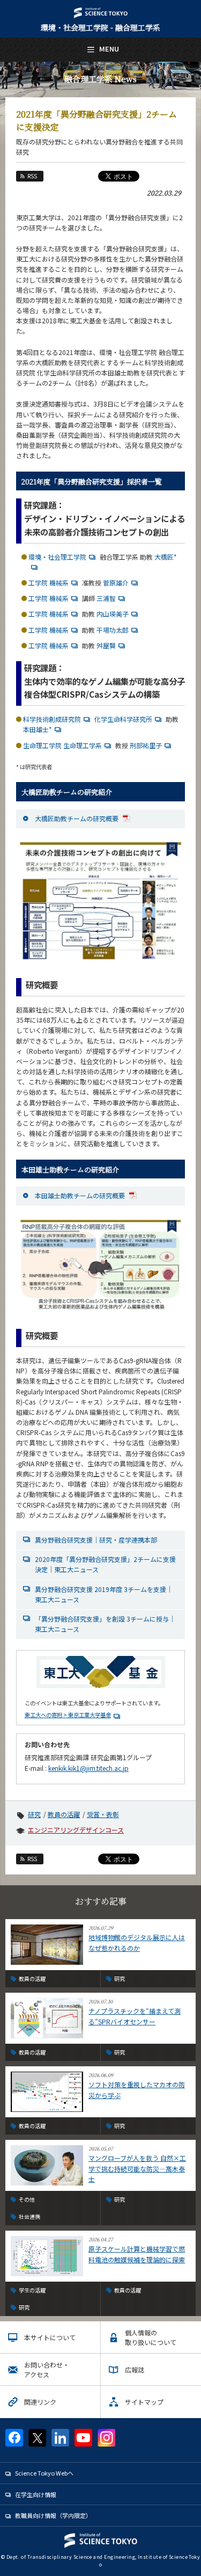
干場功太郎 (113, 630)
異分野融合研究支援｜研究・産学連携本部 (96, 1540)
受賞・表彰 (103, 1814)
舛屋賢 (106, 645)
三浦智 (106, 598)
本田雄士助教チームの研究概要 (81, 1195)
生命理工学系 (83, 745)
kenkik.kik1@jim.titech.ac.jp (88, 1768)
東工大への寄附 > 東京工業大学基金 (68, 1715)
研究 (34, 1814)
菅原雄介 (116, 583)
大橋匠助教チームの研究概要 (77, 818)
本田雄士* (38, 729)
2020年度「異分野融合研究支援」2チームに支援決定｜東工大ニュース (105, 1564)
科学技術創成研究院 (52, 719)
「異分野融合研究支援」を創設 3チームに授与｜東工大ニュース (105, 1624)
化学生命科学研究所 (123, 719)
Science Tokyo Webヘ (44, 2473)
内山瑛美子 (113, 614)
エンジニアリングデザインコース (76, 1830)
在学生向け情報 (36, 2494)
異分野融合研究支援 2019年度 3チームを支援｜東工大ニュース (104, 1594)
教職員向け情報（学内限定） (53, 2515)
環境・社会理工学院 (57, 557)
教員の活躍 (64, 1814)
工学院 (38, 583)
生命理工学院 (42, 745)
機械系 (59, 583)
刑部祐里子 (146, 745)
